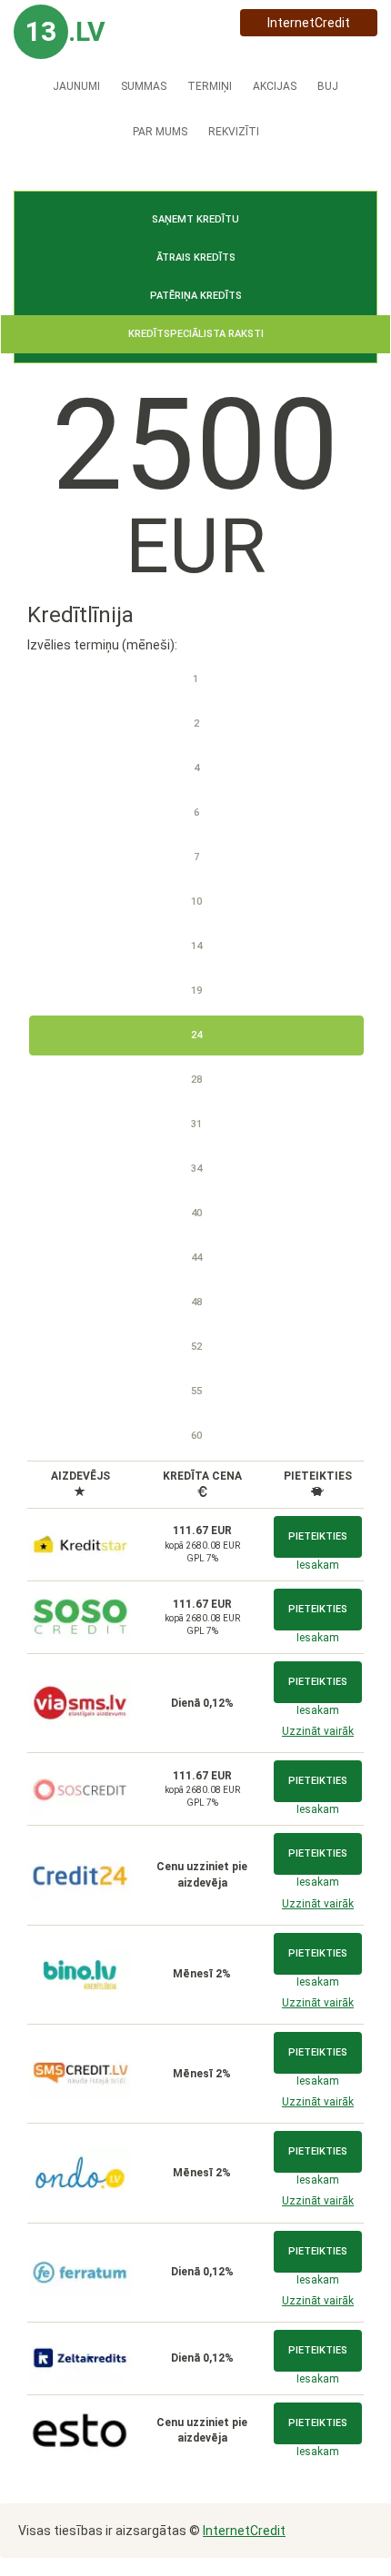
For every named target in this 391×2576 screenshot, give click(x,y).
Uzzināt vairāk (318, 1731)
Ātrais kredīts (196, 258)
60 (196, 1436)
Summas (144, 86)
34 (196, 1169)
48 (196, 1302)
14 (196, 946)
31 (196, 1124)
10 (196, 902)
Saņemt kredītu (195, 219)
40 (196, 1213)
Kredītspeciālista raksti (196, 334)
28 (196, 1080)
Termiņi (210, 86)
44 (196, 1258)
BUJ (328, 86)
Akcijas (275, 86)
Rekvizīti (234, 132)
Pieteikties (318, 1536)
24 (196, 1035)
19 (196, 991)
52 (196, 1347)
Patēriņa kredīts (196, 296)
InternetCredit (309, 23)
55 (196, 1391)
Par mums (160, 132)
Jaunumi (76, 86)
